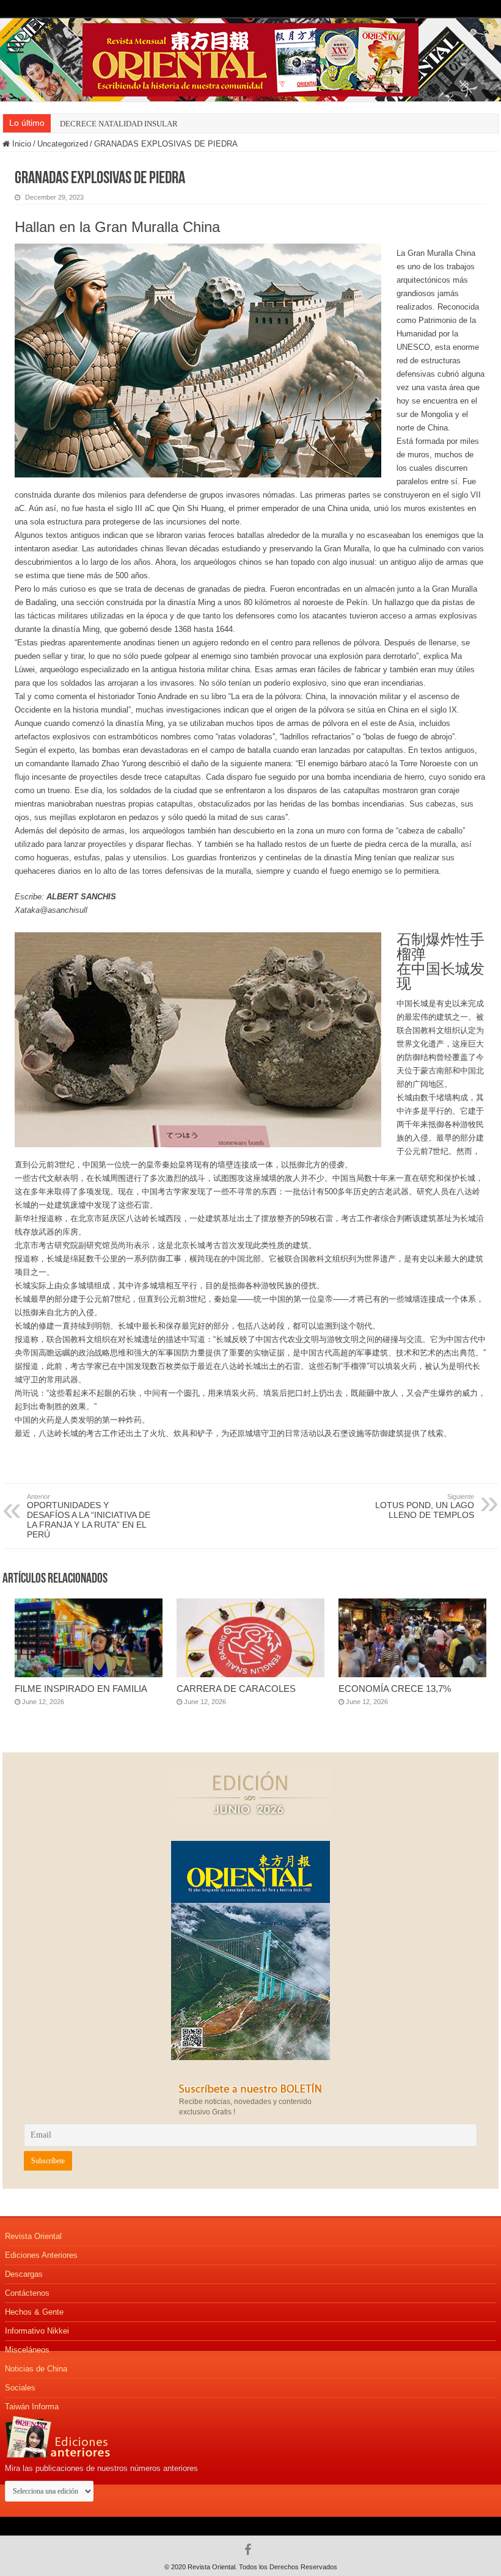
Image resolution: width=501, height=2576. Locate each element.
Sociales (20, 2388)
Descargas (24, 2274)
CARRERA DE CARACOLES (236, 1689)
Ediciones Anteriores (41, 2255)
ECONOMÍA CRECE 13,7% (395, 1689)
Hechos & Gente (34, 2312)
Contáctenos (27, 2293)
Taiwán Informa (32, 2407)
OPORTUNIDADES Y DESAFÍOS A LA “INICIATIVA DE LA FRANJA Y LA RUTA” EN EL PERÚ (89, 1516)
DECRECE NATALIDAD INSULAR (119, 124)
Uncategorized (63, 144)
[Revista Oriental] (250, 57)
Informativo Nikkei (37, 2331)
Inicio (20, 144)
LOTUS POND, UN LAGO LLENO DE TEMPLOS (425, 1506)
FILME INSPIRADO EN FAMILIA (81, 1689)
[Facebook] (251, 2550)
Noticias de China (36, 2369)
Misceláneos (27, 2350)
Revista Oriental (33, 2236)
